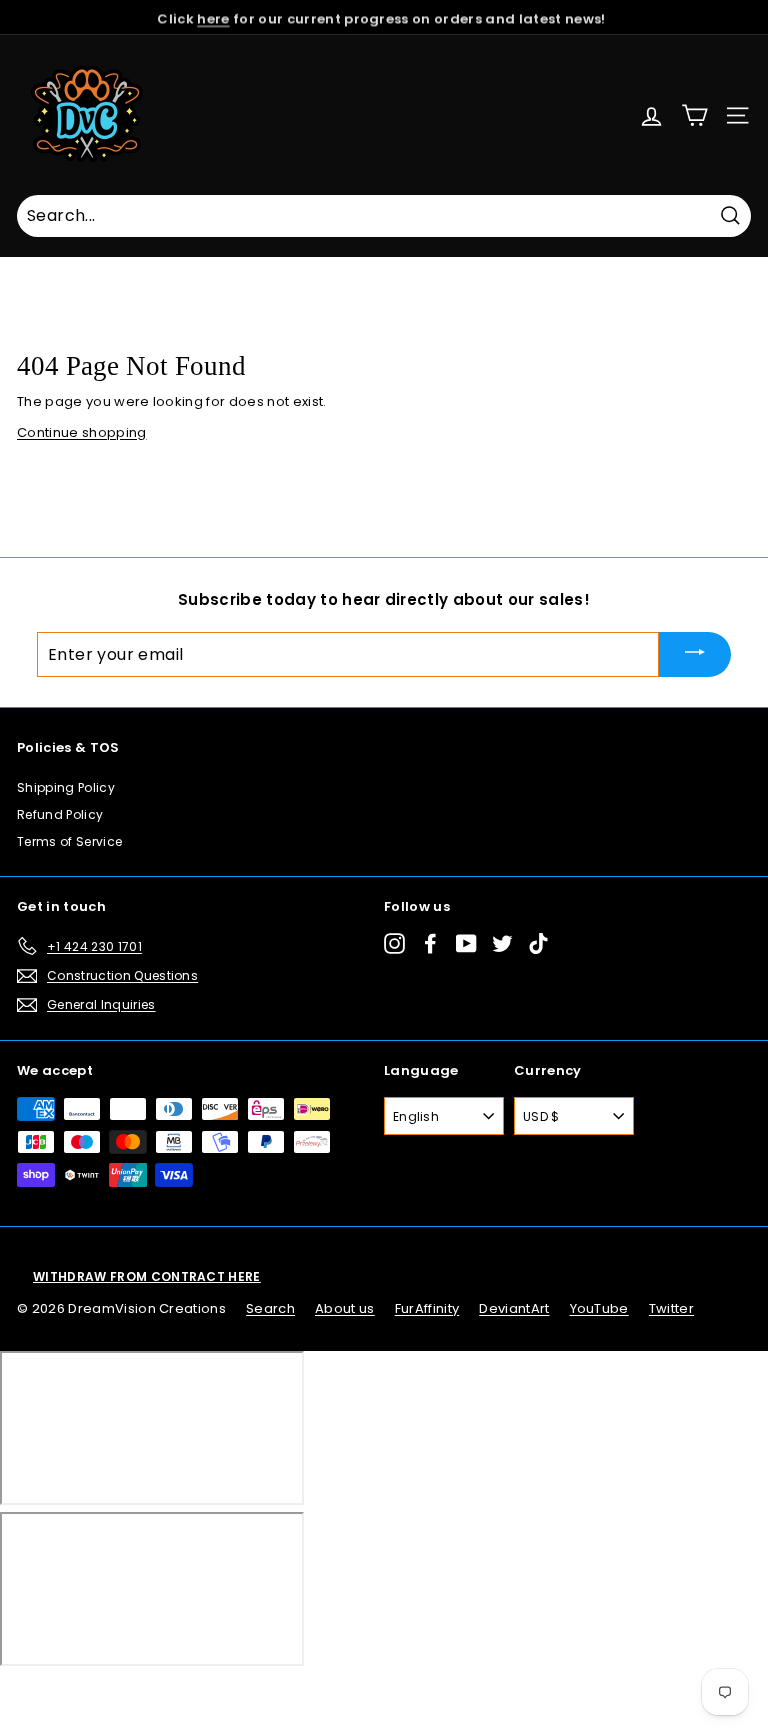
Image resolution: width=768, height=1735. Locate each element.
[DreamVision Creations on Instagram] (394, 942)
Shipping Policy (66, 787)
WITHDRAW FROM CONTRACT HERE (147, 1276)
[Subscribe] (695, 654)
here (213, 16)
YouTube (599, 1308)
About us (345, 1308)
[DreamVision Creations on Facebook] (430, 942)
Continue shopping (82, 432)
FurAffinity (427, 1308)
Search (270, 1308)
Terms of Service (69, 841)
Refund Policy (60, 814)
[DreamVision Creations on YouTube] (466, 942)
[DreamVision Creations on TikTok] (538, 942)
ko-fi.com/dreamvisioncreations (99, 1693)
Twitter (671, 1308)
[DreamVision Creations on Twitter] (502, 942)
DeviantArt (514, 1308)
